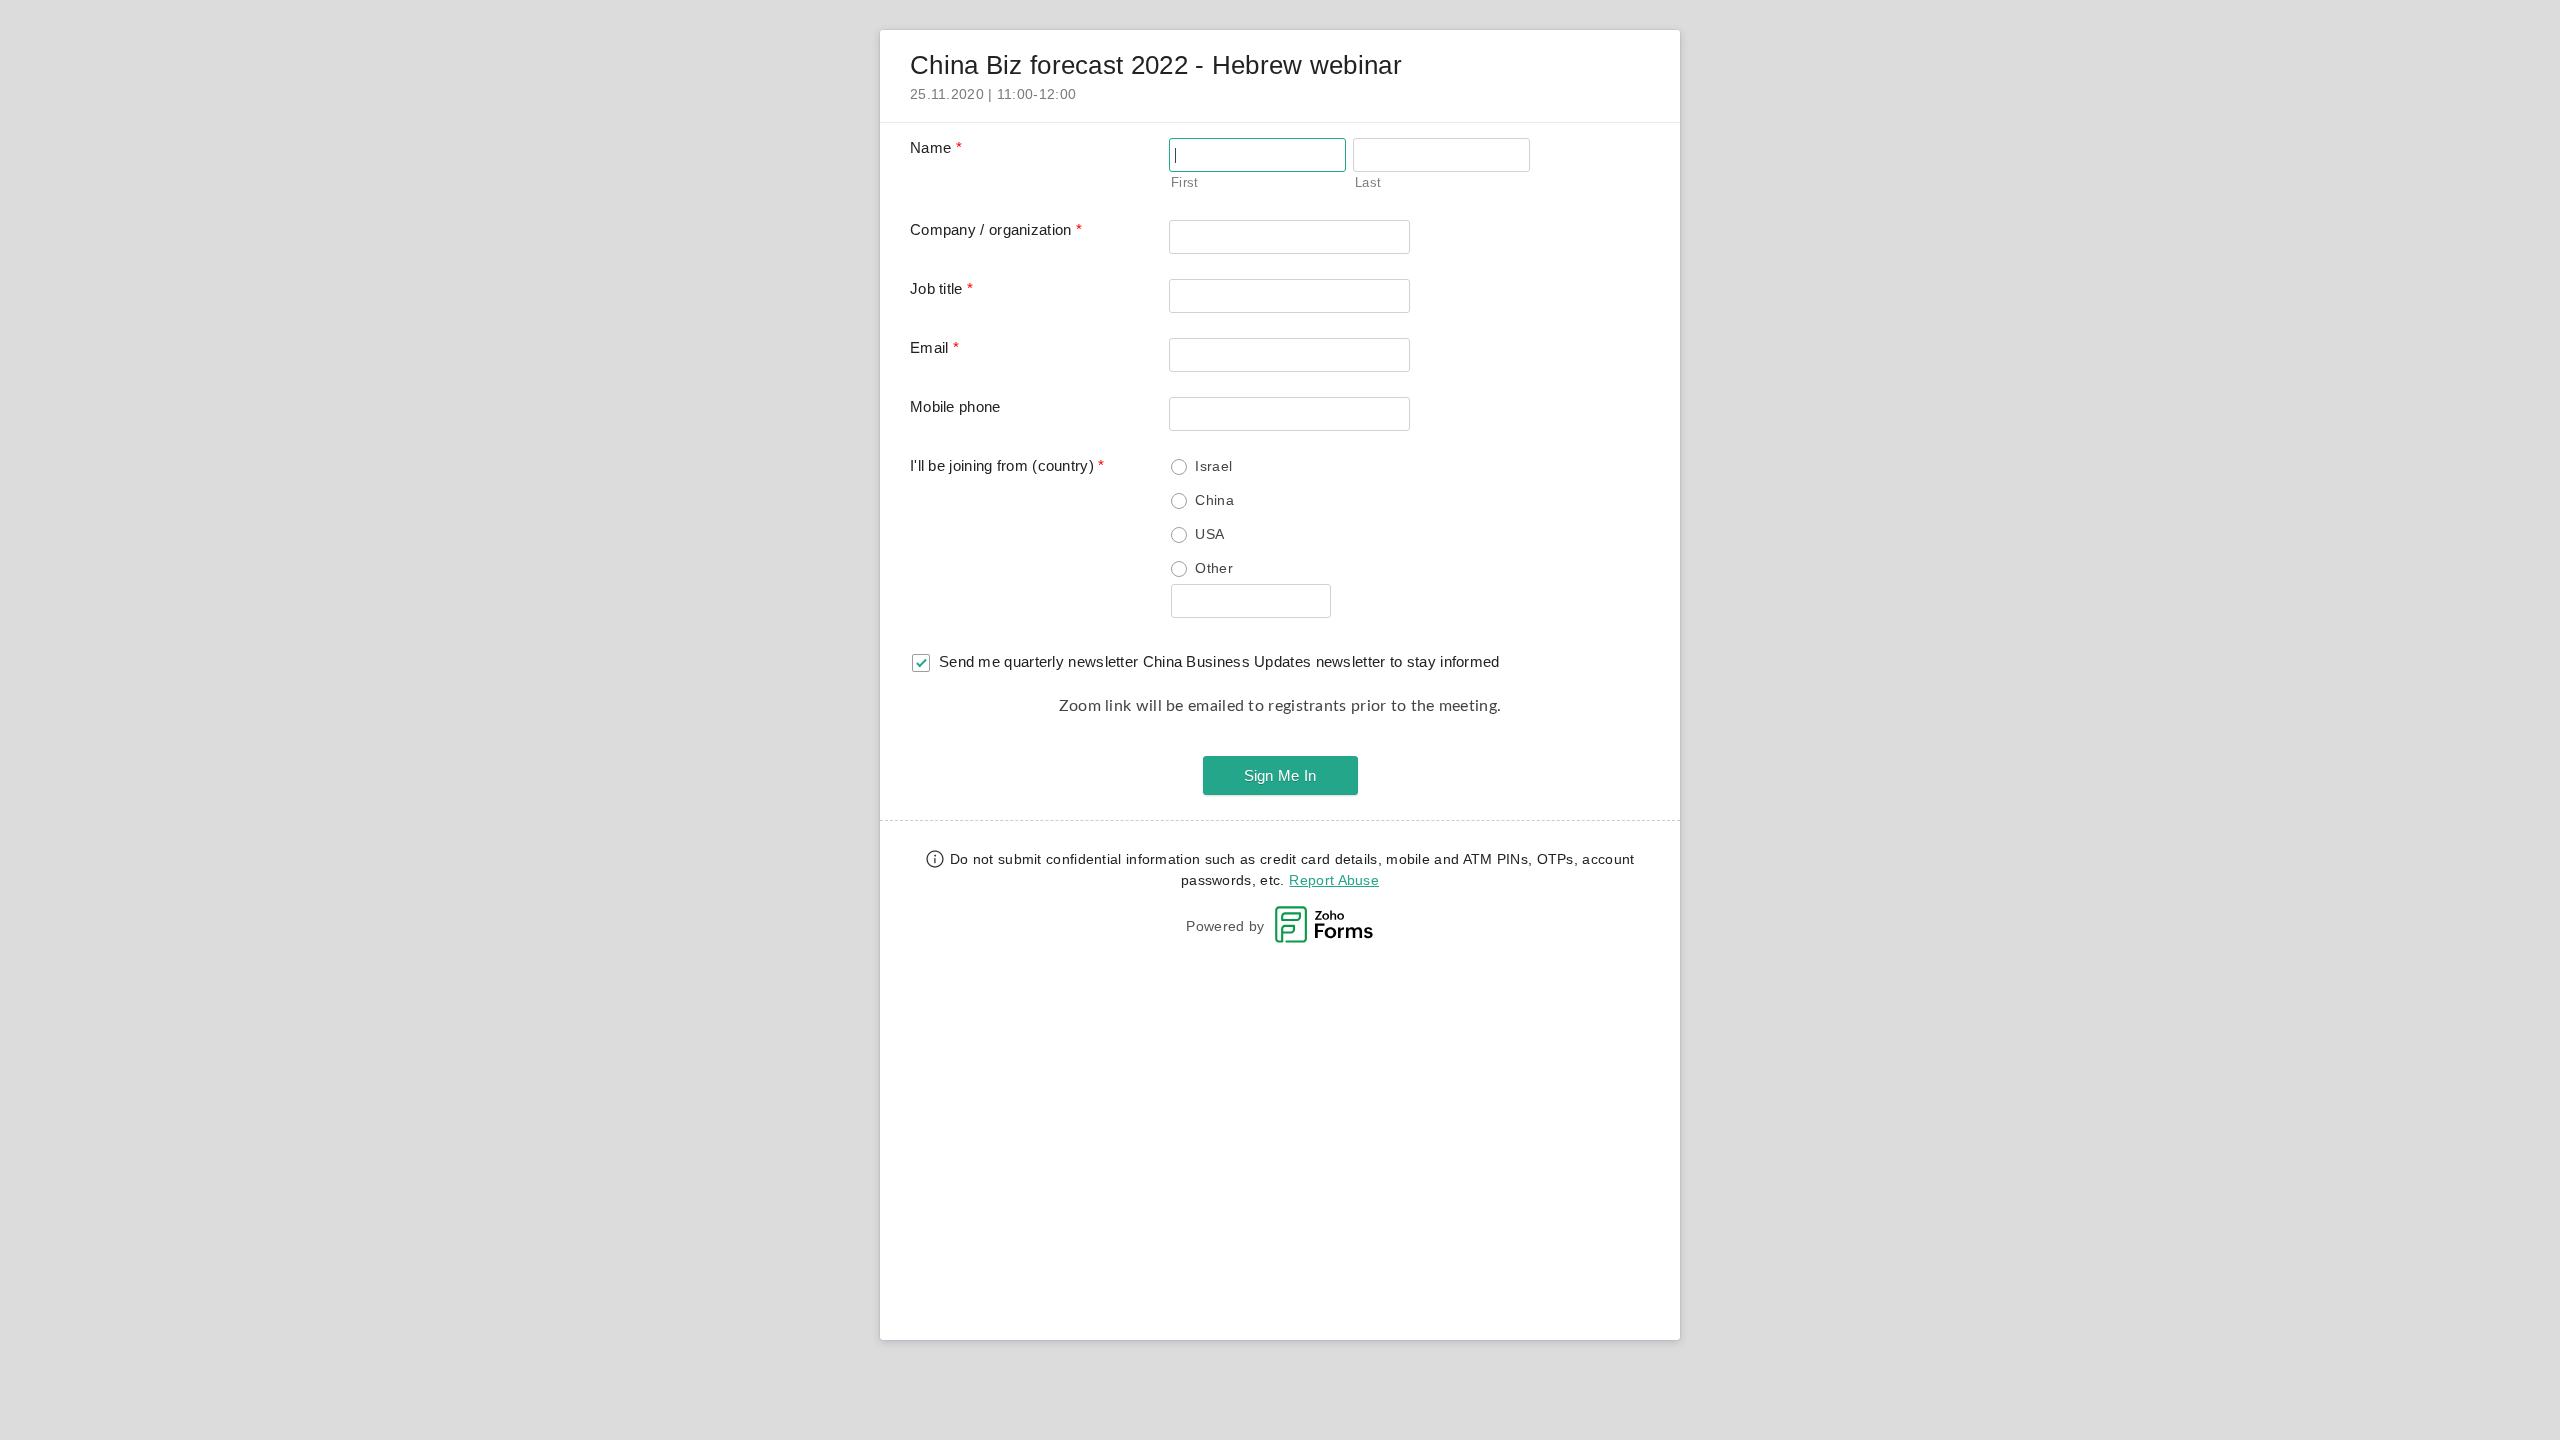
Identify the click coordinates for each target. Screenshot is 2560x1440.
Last (1368, 182)
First (1185, 182)
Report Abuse (1334, 880)
